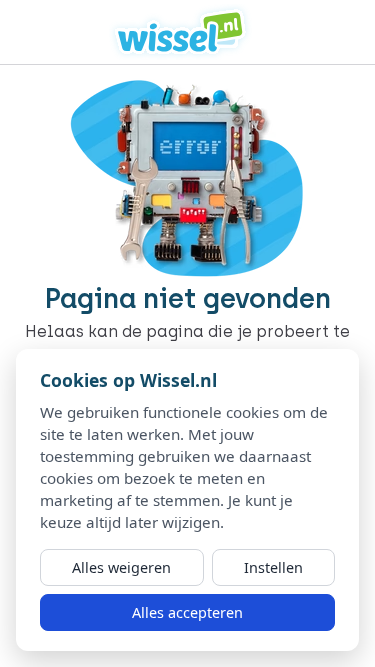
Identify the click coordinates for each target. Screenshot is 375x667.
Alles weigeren (121, 567)
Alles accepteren (187, 612)
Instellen (273, 567)
